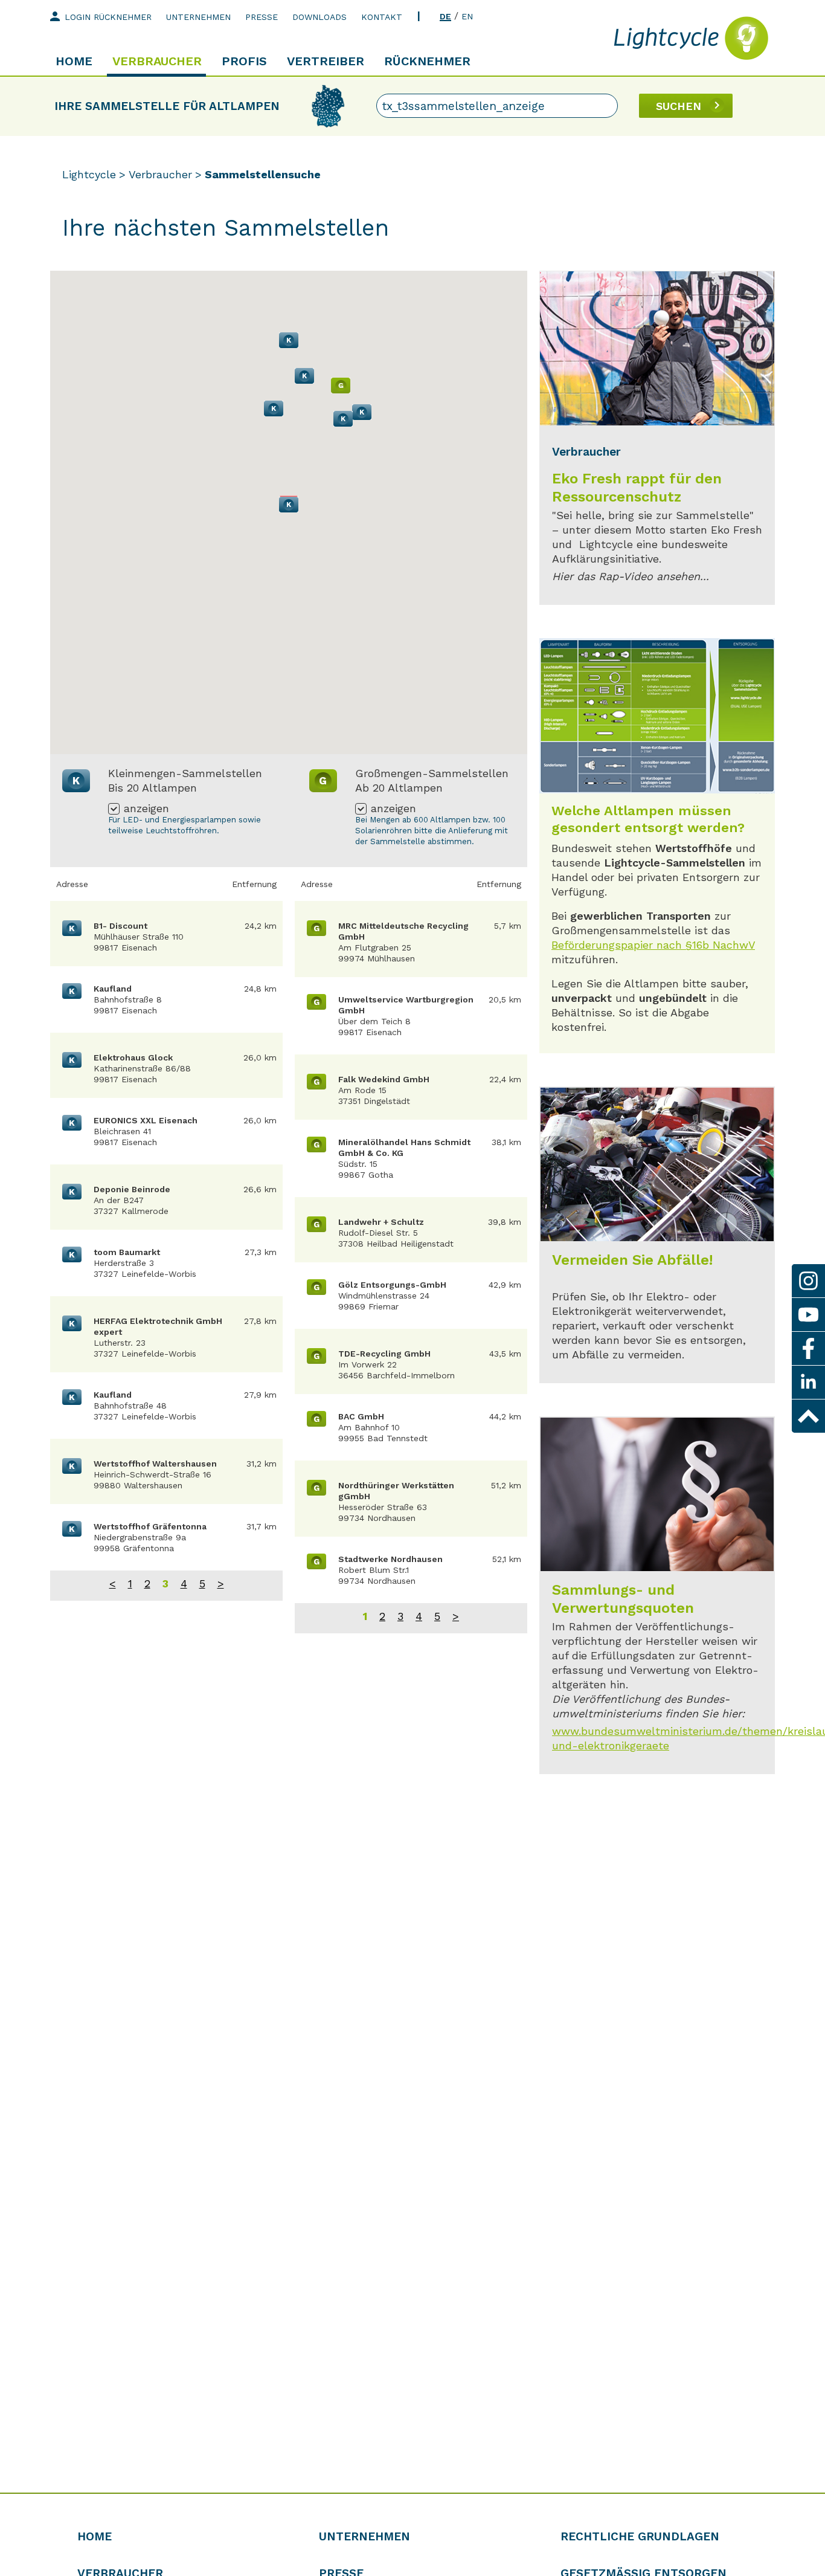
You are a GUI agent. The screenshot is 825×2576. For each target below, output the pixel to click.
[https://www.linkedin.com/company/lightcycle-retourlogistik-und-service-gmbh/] (808, 1382)
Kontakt (382, 17)
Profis (244, 61)
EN (467, 16)
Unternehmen (198, 17)
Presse (262, 17)
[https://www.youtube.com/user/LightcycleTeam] (808, 1315)
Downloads (319, 17)
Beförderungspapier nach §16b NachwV (653, 945)
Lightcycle (89, 174)
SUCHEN (679, 106)
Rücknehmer (427, 61)
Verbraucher (157, 61)
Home (74, 61)
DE (445, 16)
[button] (289, 505)
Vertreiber (326, 61)
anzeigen (146, 809)
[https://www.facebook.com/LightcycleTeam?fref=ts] (808, 1348)
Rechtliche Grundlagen (640, 2536)
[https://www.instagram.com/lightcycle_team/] (808, 1281)
